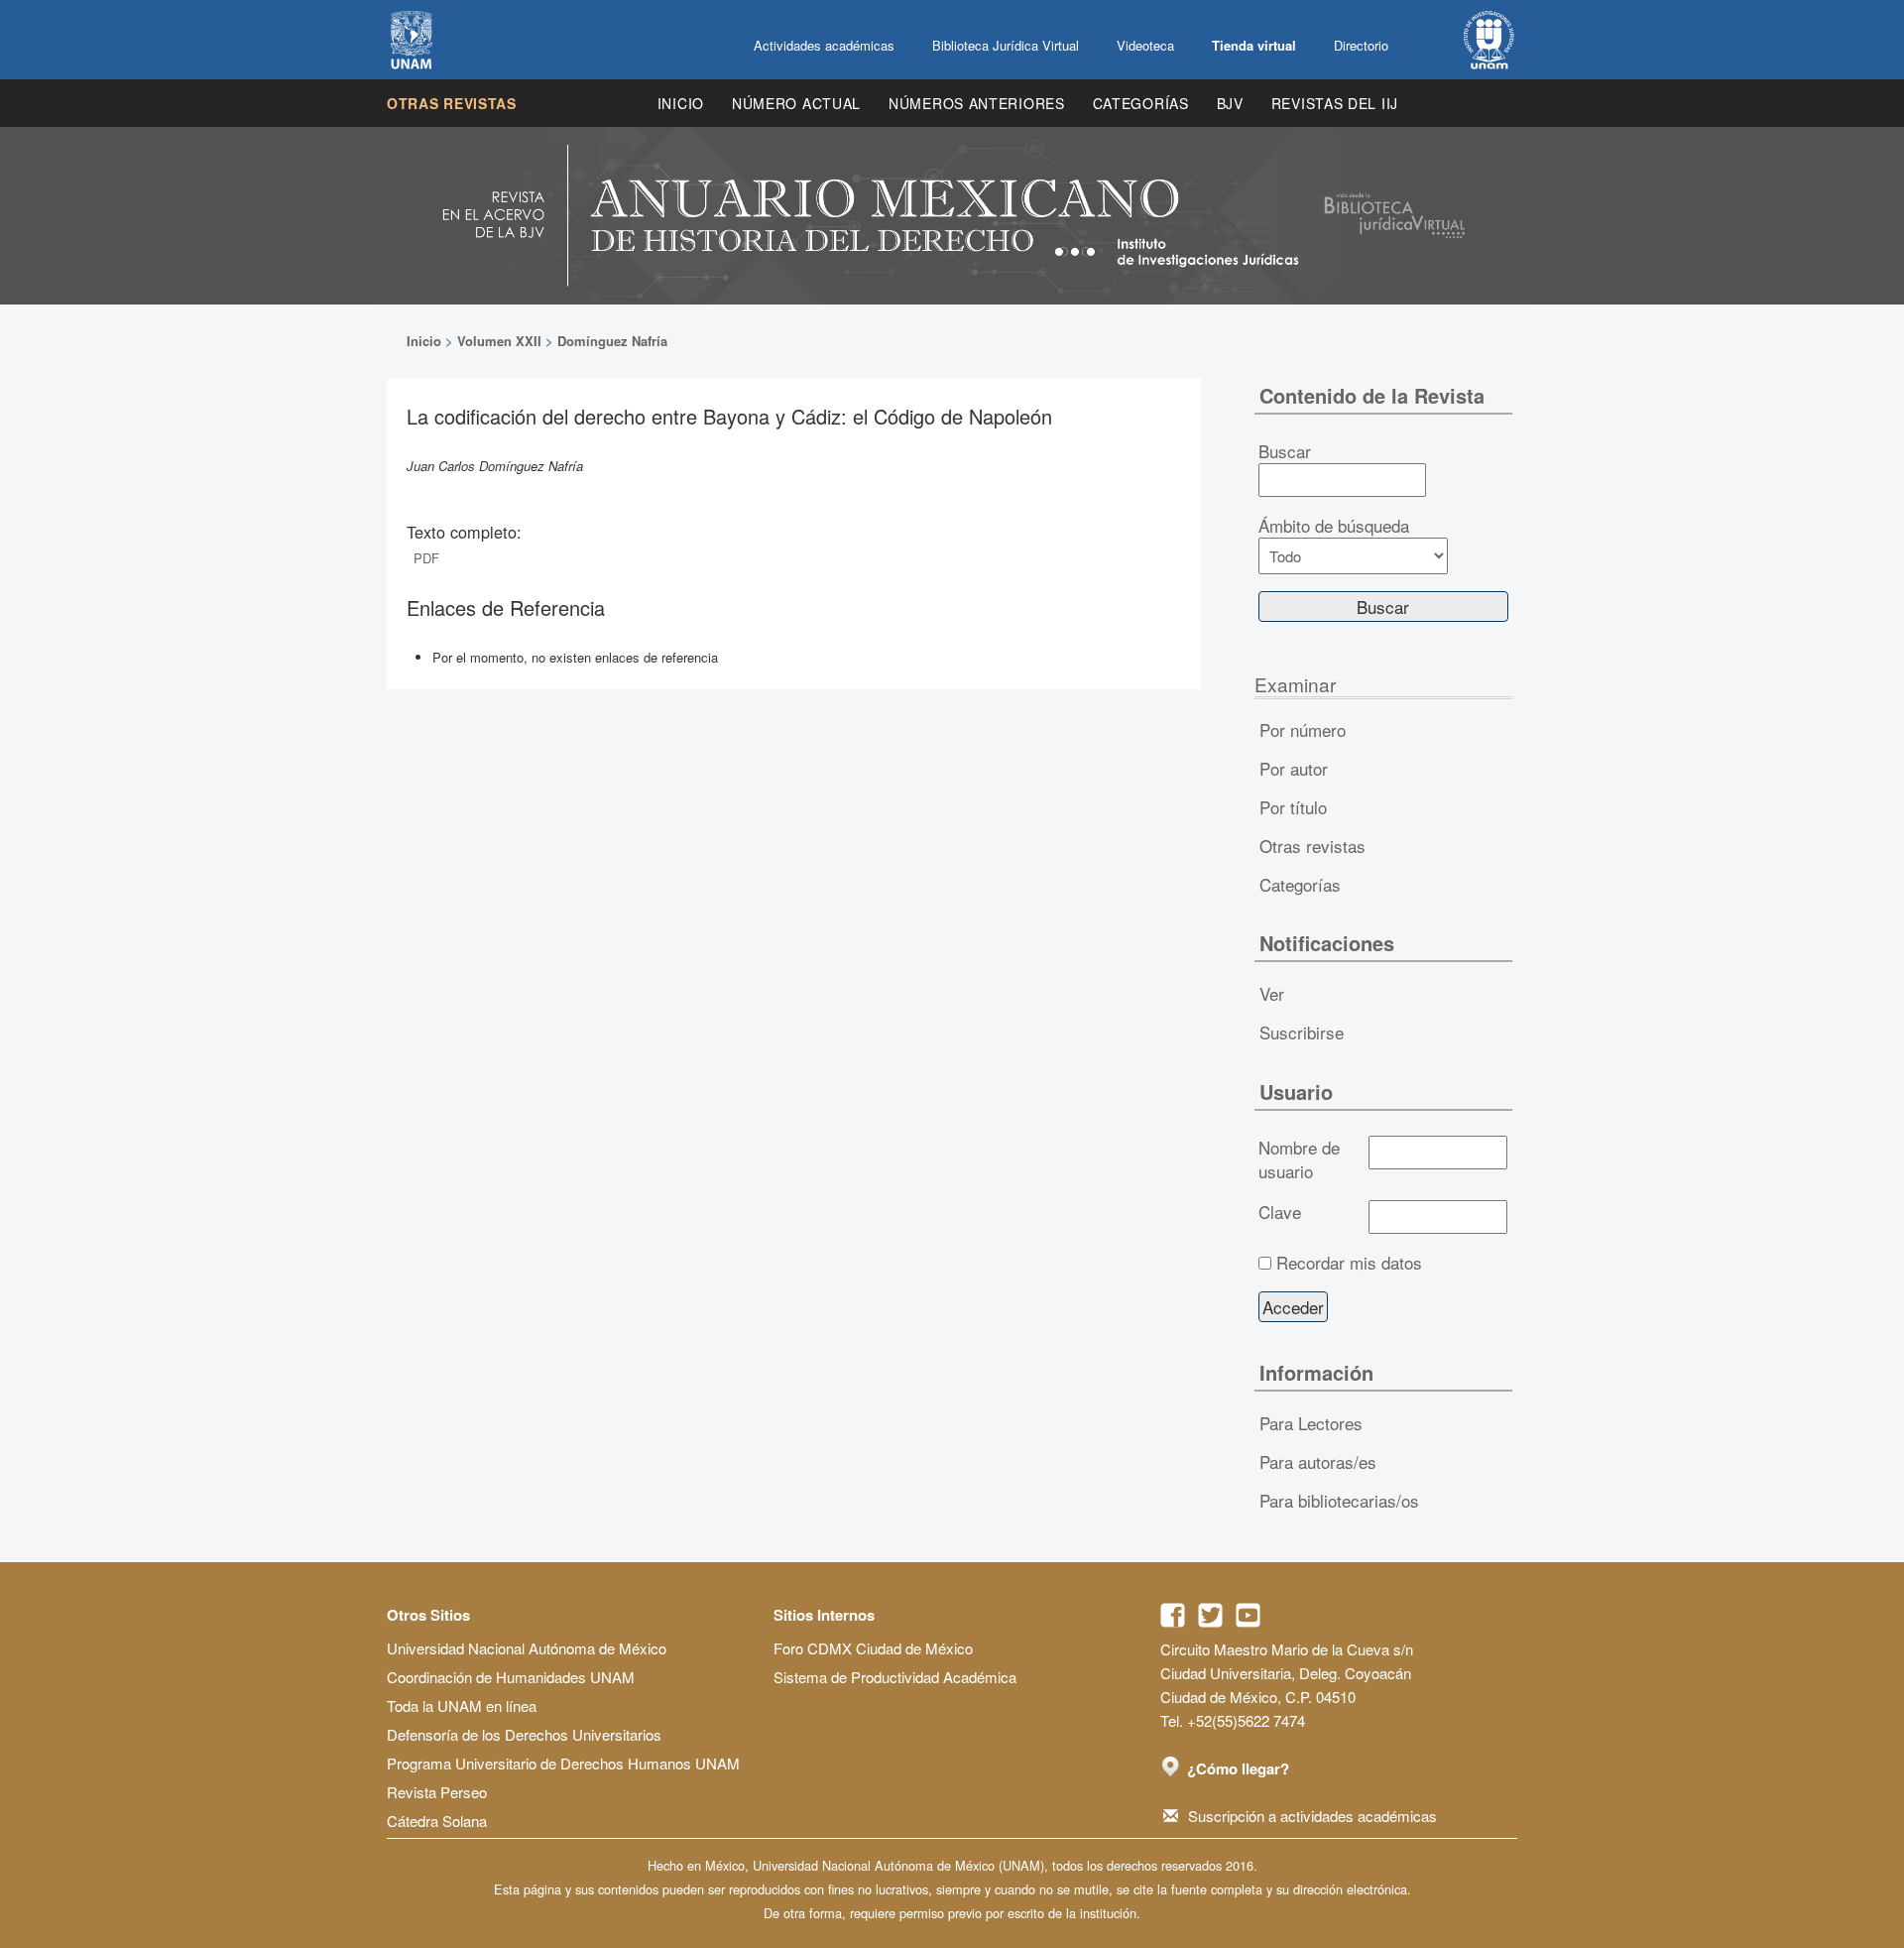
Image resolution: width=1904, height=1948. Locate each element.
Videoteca (1145, 45)
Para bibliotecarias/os (1339, 1500)
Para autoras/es (1318, 1461)
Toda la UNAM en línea (462, 1705)
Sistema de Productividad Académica (895, 1677)
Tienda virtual (1254, 45)
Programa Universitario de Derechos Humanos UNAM (563, 1763)
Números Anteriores (977, 103)
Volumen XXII (499, 341)
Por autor (1294, 768)
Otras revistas (452, 103)
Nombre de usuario (1299, 1159)
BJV (1230, 103)
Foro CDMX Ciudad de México (873, 1648)
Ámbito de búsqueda (1334, 526)
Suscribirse (1302, 1032)
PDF (426, 558)
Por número (1303, 730)
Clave (1280, 1212)
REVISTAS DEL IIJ (1335, 103)
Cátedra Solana (437, 1821)
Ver (1272, 993)
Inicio (681, 103)
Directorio (1361, 45)
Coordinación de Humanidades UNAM (511, 1677)
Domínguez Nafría (612, 341)
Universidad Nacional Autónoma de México (527, 1648)
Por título (1293, 807)
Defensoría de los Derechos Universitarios (524, 1734)
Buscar (1285, 451)
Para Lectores (1311, 1423)
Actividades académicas (824, 45)
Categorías (1141, 103)
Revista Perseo (437, 1792)
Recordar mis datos (1349, 1263)
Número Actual (796, 103)
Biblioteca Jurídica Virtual (1006, 45)
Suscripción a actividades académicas (1312, 1816)
